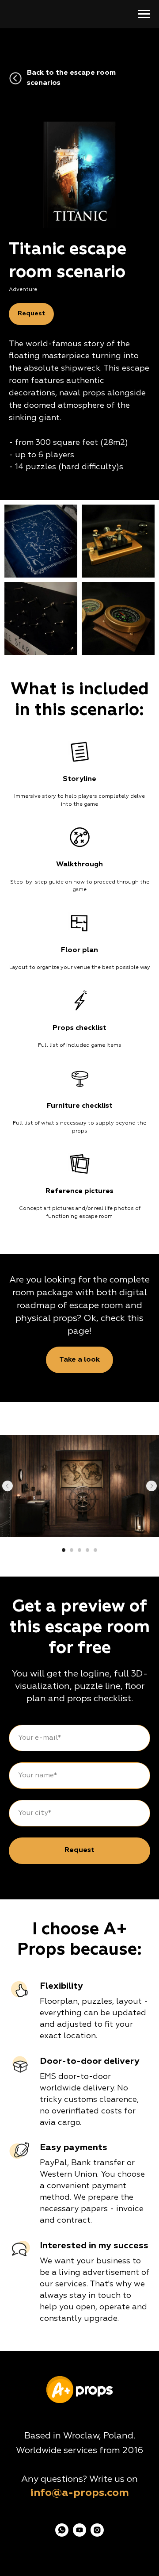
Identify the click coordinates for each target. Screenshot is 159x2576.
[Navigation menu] (144, 14)
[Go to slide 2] (72, 1550)
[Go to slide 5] (95, 1550)
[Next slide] (151, 1486)
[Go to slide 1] (64, 1550)
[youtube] (79, 2534)
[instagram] (97, 2534)
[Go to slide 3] (79, 1550)
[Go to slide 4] (87, 1550)
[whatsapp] (62, 2534)
